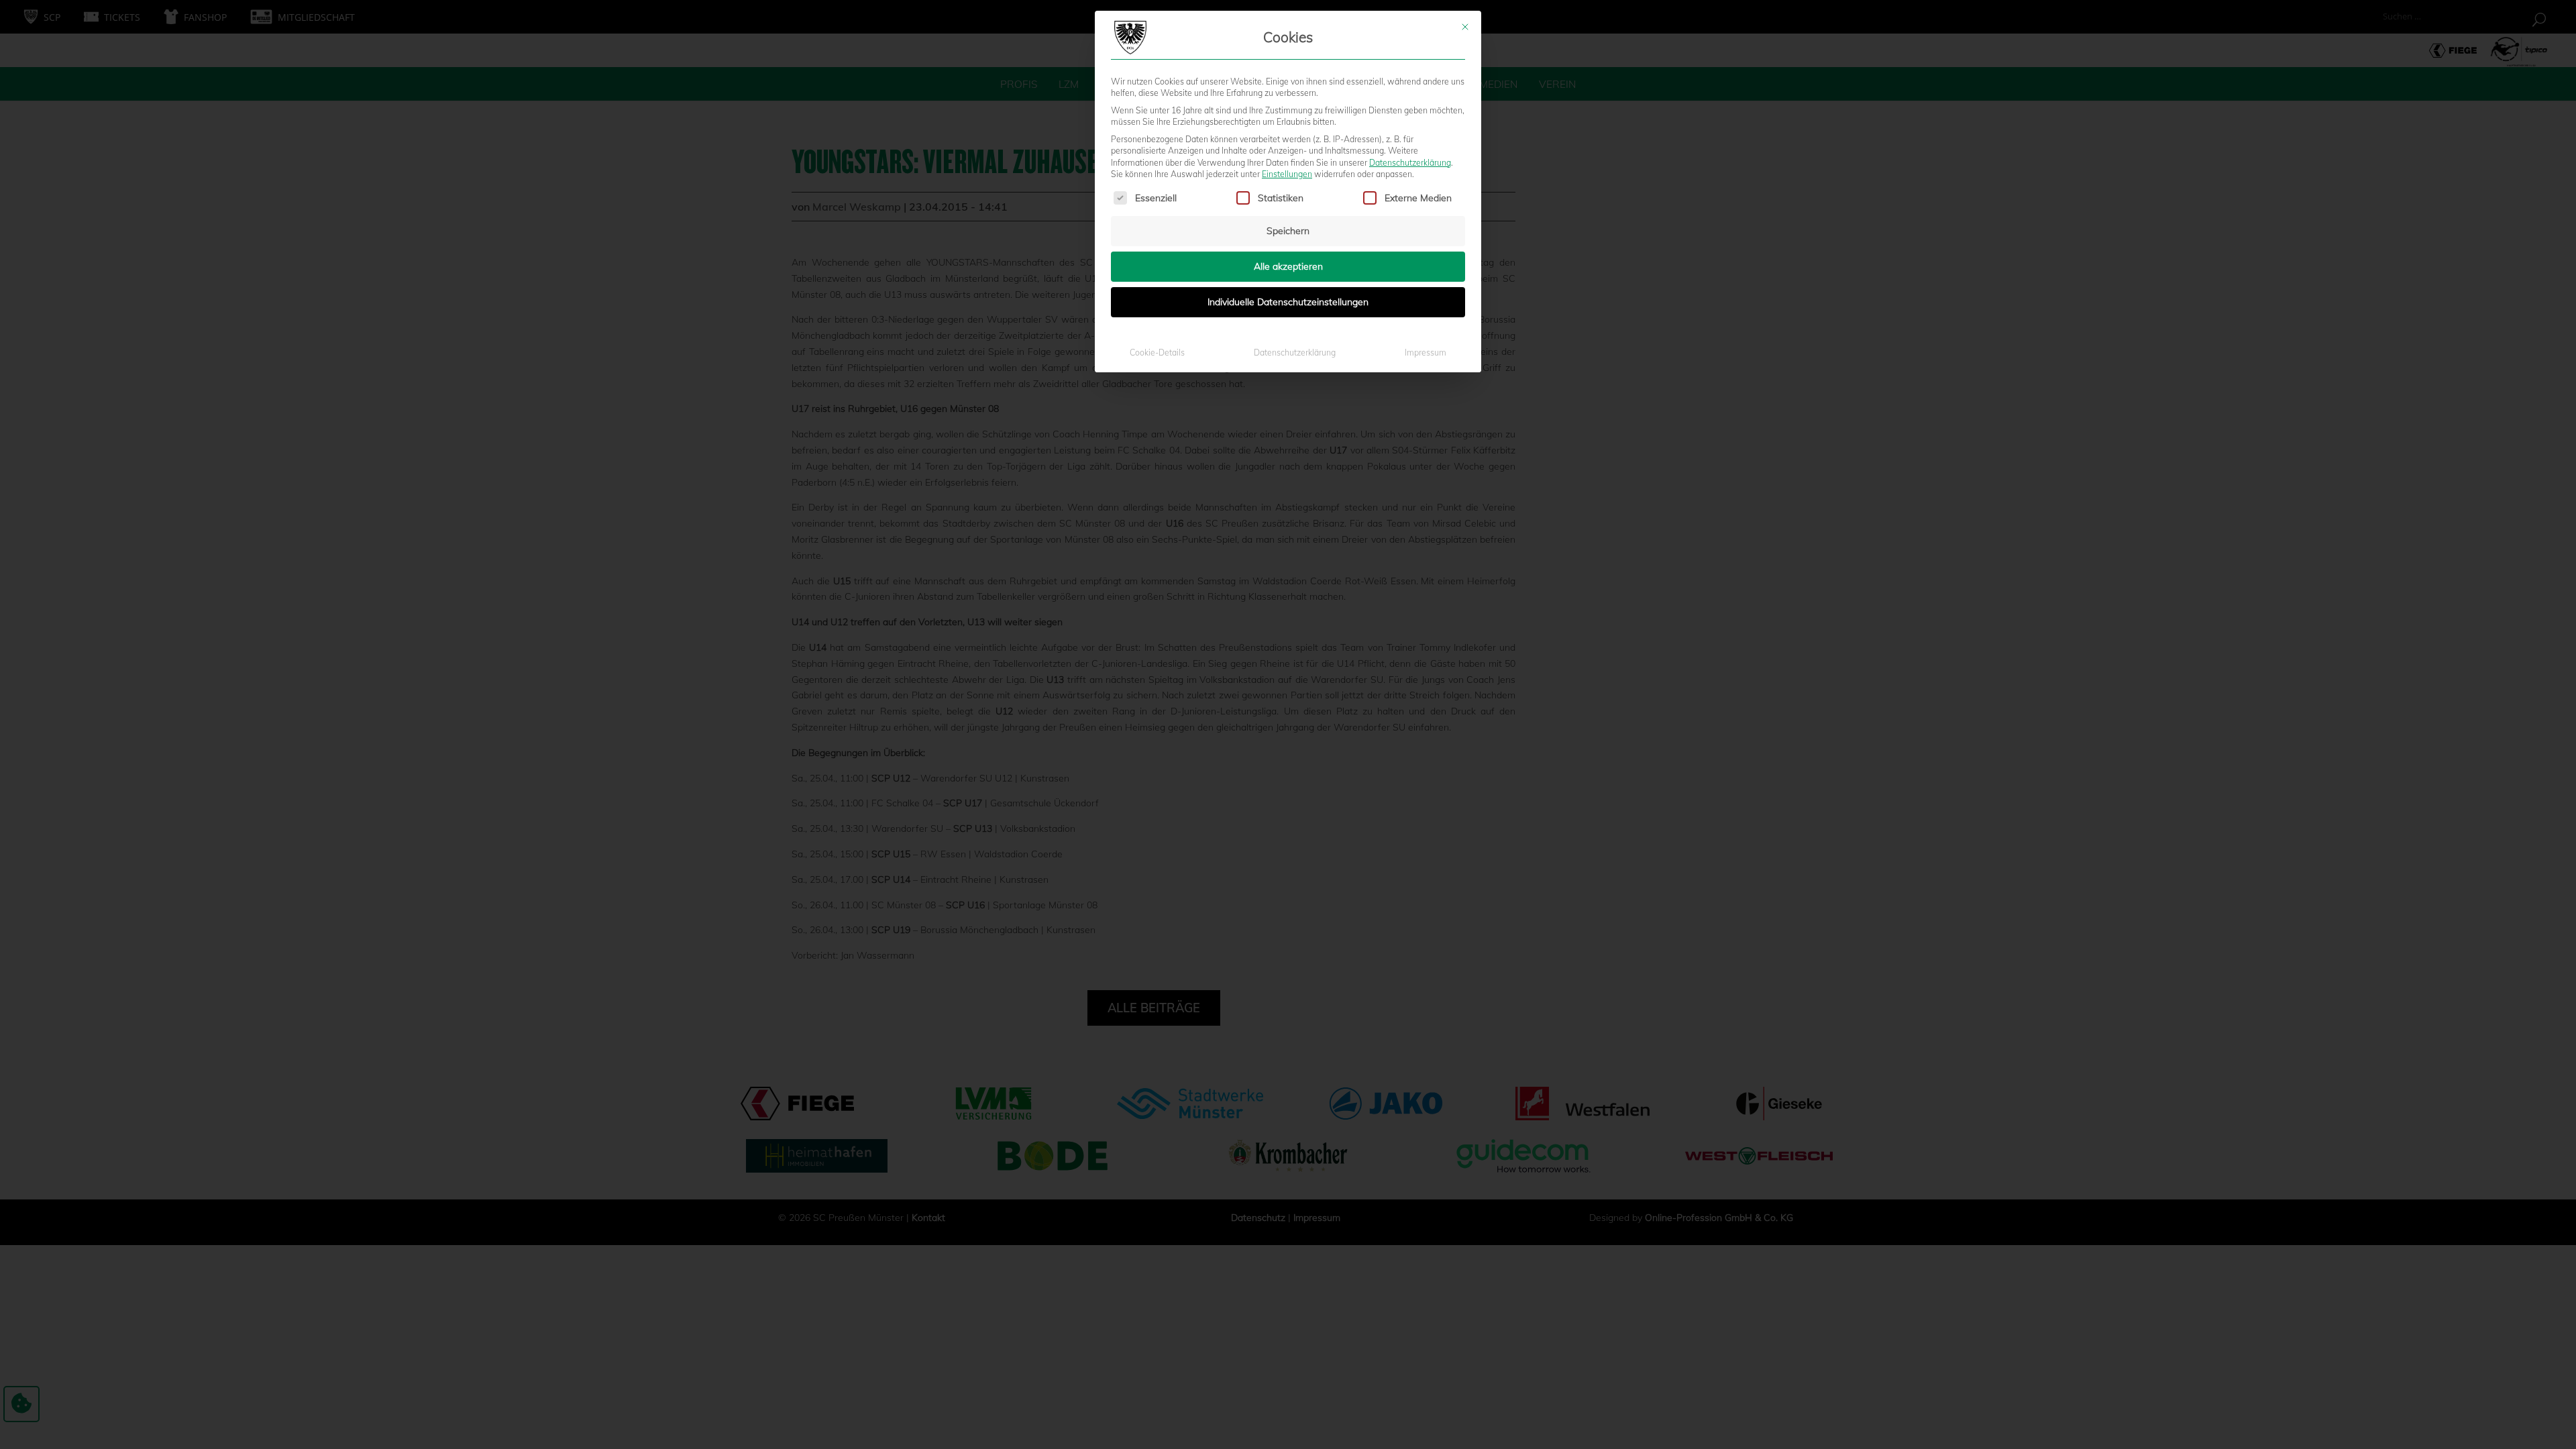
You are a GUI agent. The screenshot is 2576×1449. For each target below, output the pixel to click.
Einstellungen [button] (1287, 174)
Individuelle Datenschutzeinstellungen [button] (1288, 302)
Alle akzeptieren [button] (1288, 266)
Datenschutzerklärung (1410, 163)
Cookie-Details (1157, 353)
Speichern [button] (1288, 231)
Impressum (1426, 353)
